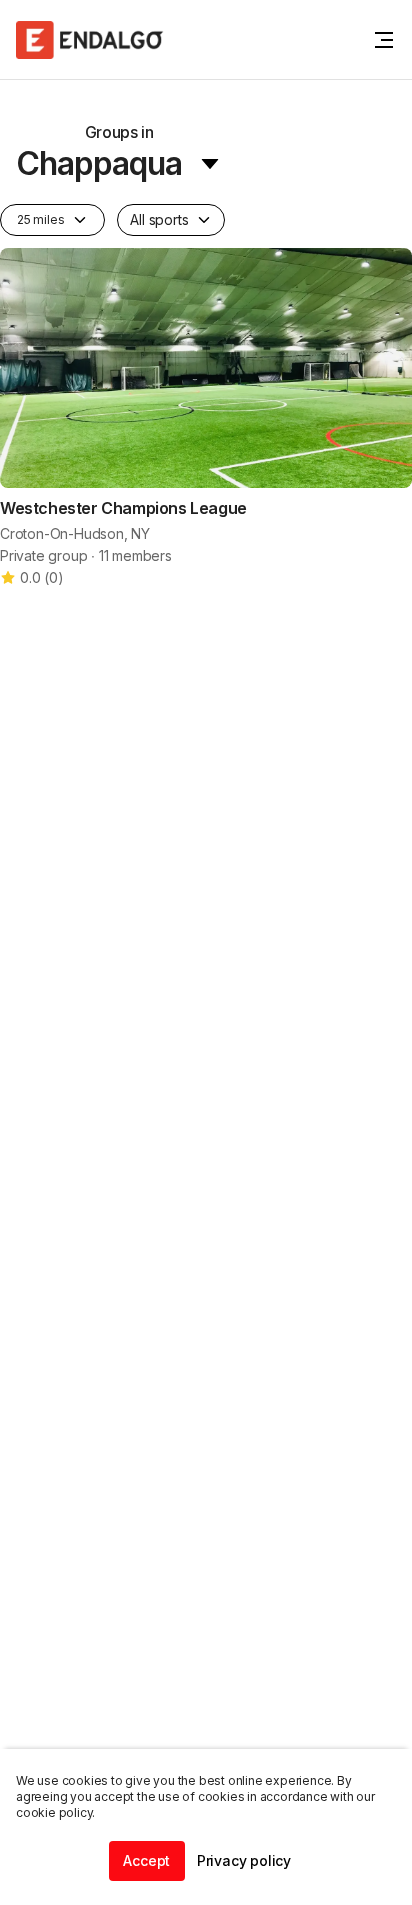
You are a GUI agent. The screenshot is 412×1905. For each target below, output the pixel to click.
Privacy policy (244, 1860)
